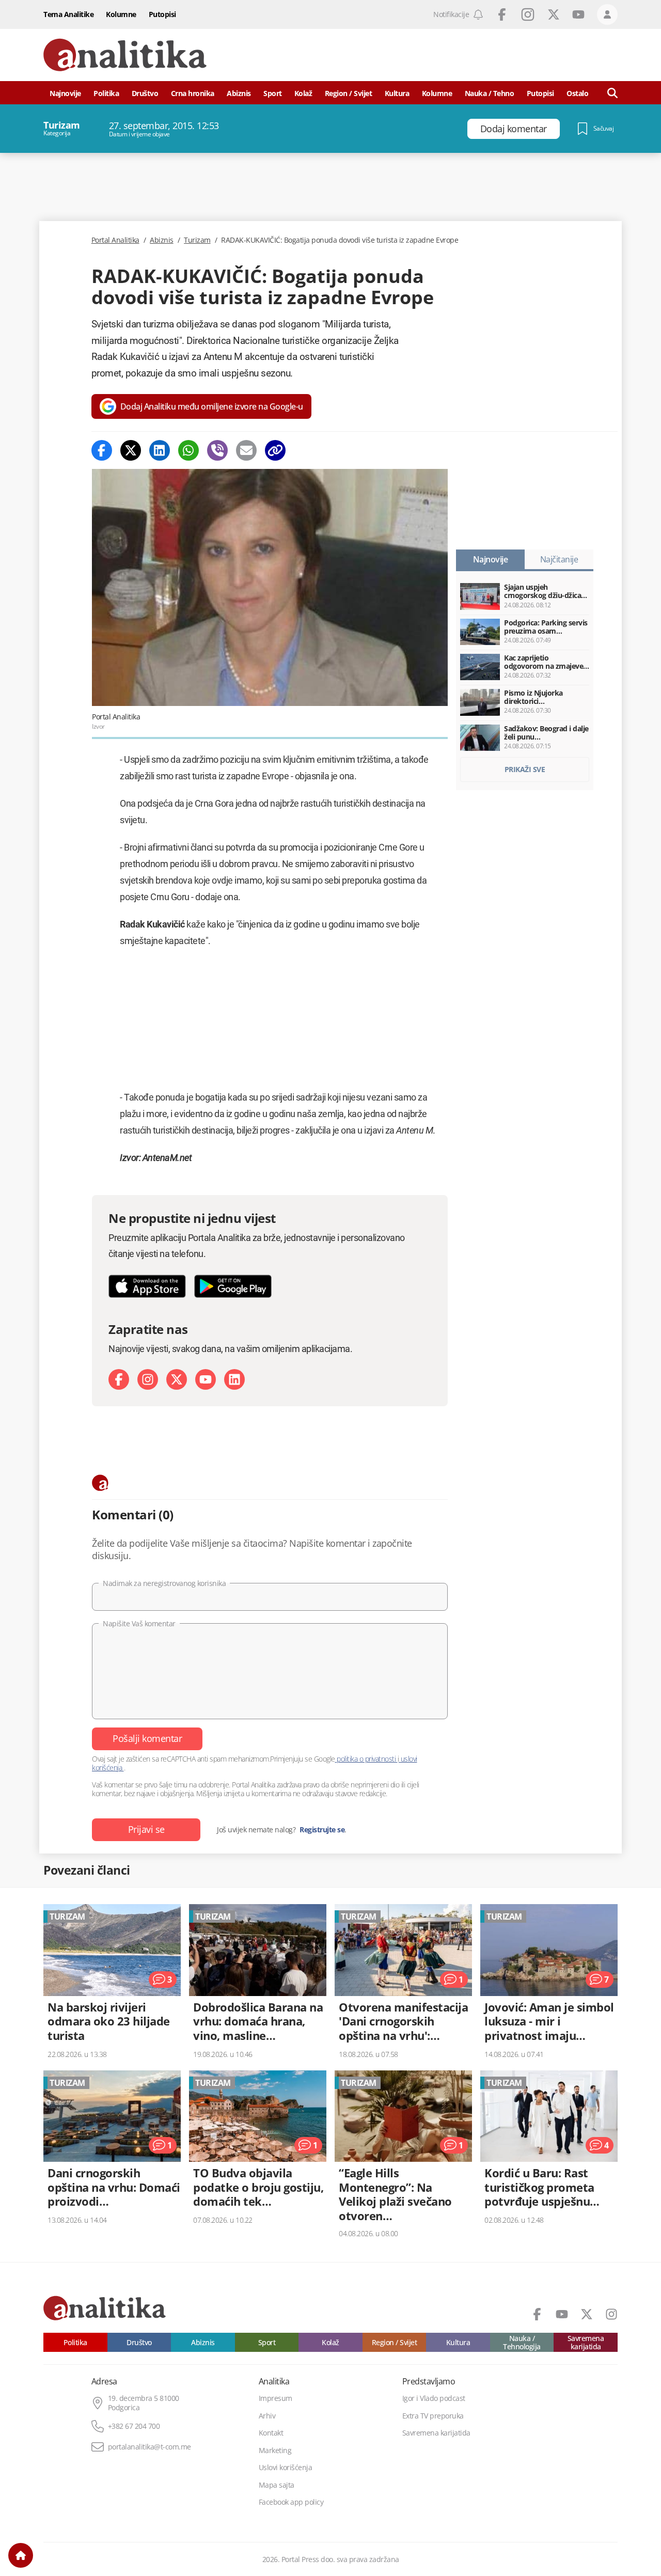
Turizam (197, 240)
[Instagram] (148, 1379)
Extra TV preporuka (433, 2416)
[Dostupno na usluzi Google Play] (233, 1286)
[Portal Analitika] (125, 55)
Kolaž (303, 93)
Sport (273, 93)
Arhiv (267, 2416)
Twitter (554, 14)
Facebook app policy (291, 2502)
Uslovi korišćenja (286, 2468)
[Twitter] (131, 450)
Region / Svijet (349, 93)
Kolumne (121, 14)
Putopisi (162, 14)
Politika (106, 93)
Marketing (275, 2451)
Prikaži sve (525, 769)
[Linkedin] (160, 450)
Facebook (502, 14)
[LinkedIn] (234, 1379)
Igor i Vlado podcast (434, 2398)
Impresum (276, 2398)
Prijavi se (146, 1829)
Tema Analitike (68, 14)
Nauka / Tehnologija (522, 2342)
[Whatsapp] (188, 450)
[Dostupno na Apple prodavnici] (147, 1286)
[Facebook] (102, 450)
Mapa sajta (277, 2485)
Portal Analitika (115, 240)
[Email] (246, 450)
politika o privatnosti (366, 1759)
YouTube (578, 14)
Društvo (145, 93)
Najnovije (65, 93)
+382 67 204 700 (134, 2426)
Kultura (397, 93)
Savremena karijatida (586, 2342)
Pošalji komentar (147, 1738)
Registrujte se (322, 1830)
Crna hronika (193, 93)
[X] (177, 1379)
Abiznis (239, 93)
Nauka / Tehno (490, 93)
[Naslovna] (21, 2555)
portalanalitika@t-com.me (149, 2447)
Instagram (528, 14)
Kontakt (271, 2433)
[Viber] (217, 450)
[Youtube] (206, 1379)
